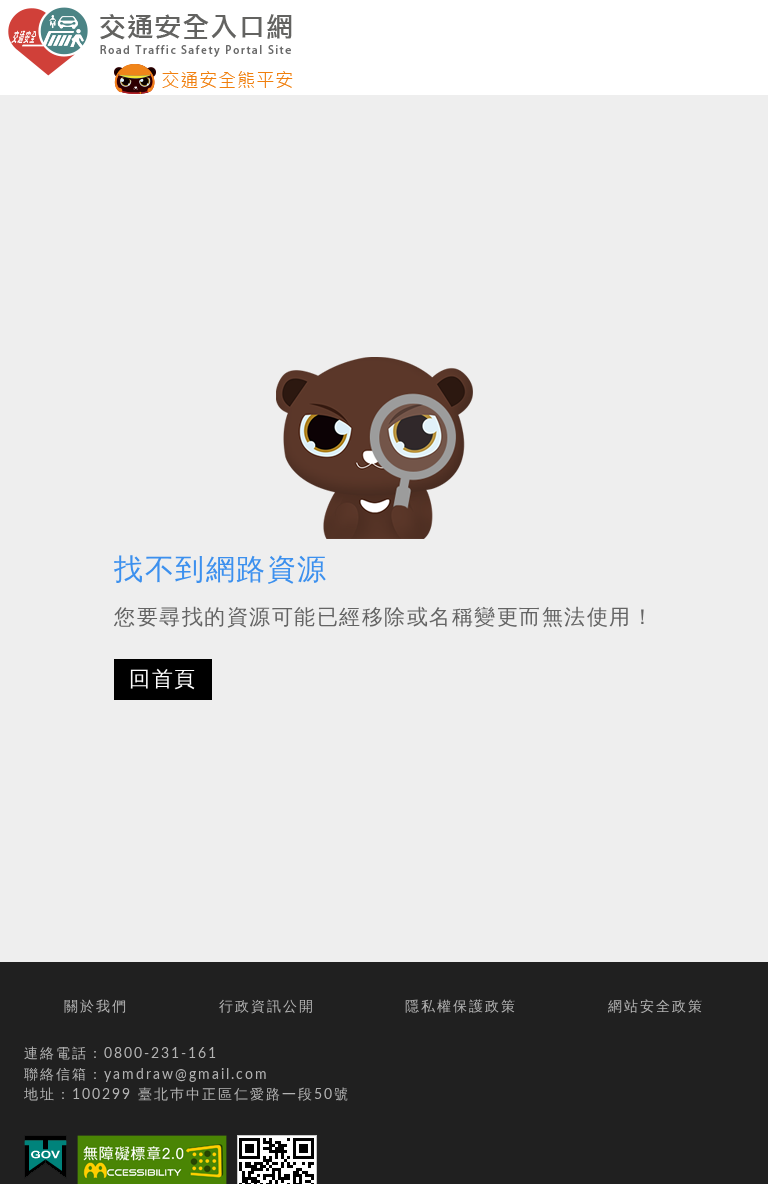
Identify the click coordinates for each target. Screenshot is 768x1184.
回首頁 (163, 679)
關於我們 (96, 1007)
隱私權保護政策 (461, 1007)
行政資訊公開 (267, 1007)
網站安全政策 (656, 1007)
